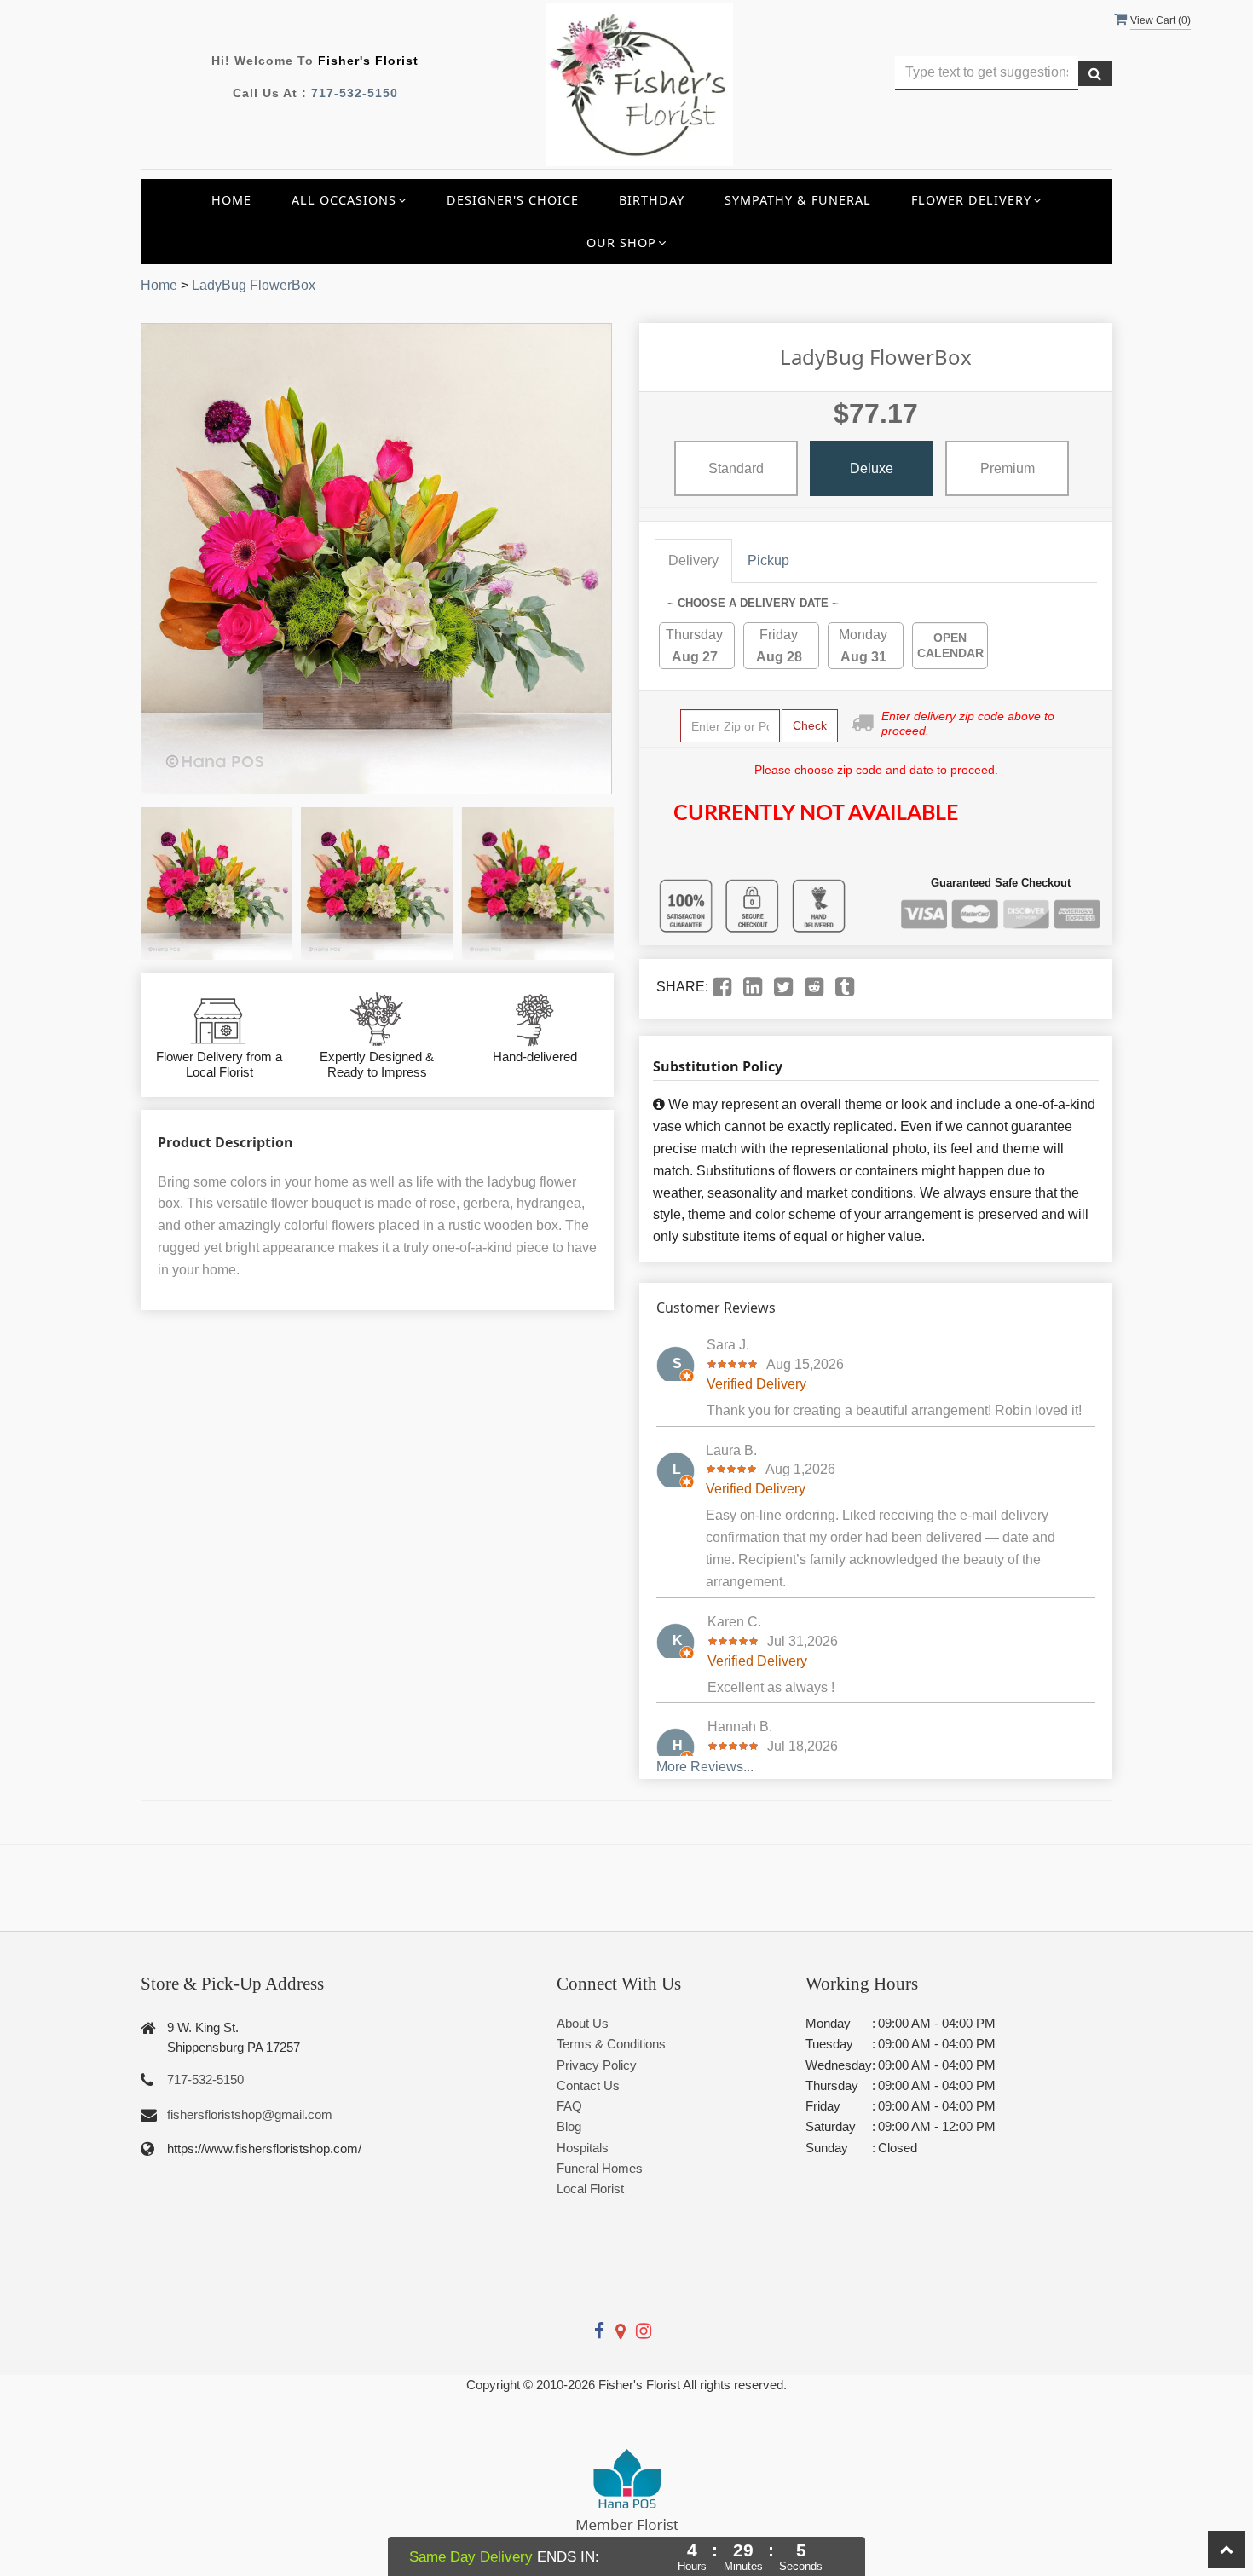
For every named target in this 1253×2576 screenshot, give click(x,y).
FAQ (569, 2106)
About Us (583, 2023)
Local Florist (590, 2189)
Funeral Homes (600, 2168)
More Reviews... (705, 1767)
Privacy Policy (597, 2065)
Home (231, 200)
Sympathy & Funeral (798, 200)
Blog (569, 2126)
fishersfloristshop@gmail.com (250, 2114)
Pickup (768, 560)
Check (810, 725)
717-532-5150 (355, 93)
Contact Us (588, 2085)
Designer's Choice (513, 200)
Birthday (652, 200)
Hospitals (583, 2148)
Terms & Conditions (611, 2044)
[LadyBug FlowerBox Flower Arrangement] (217, 883)
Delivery (693, 560)
